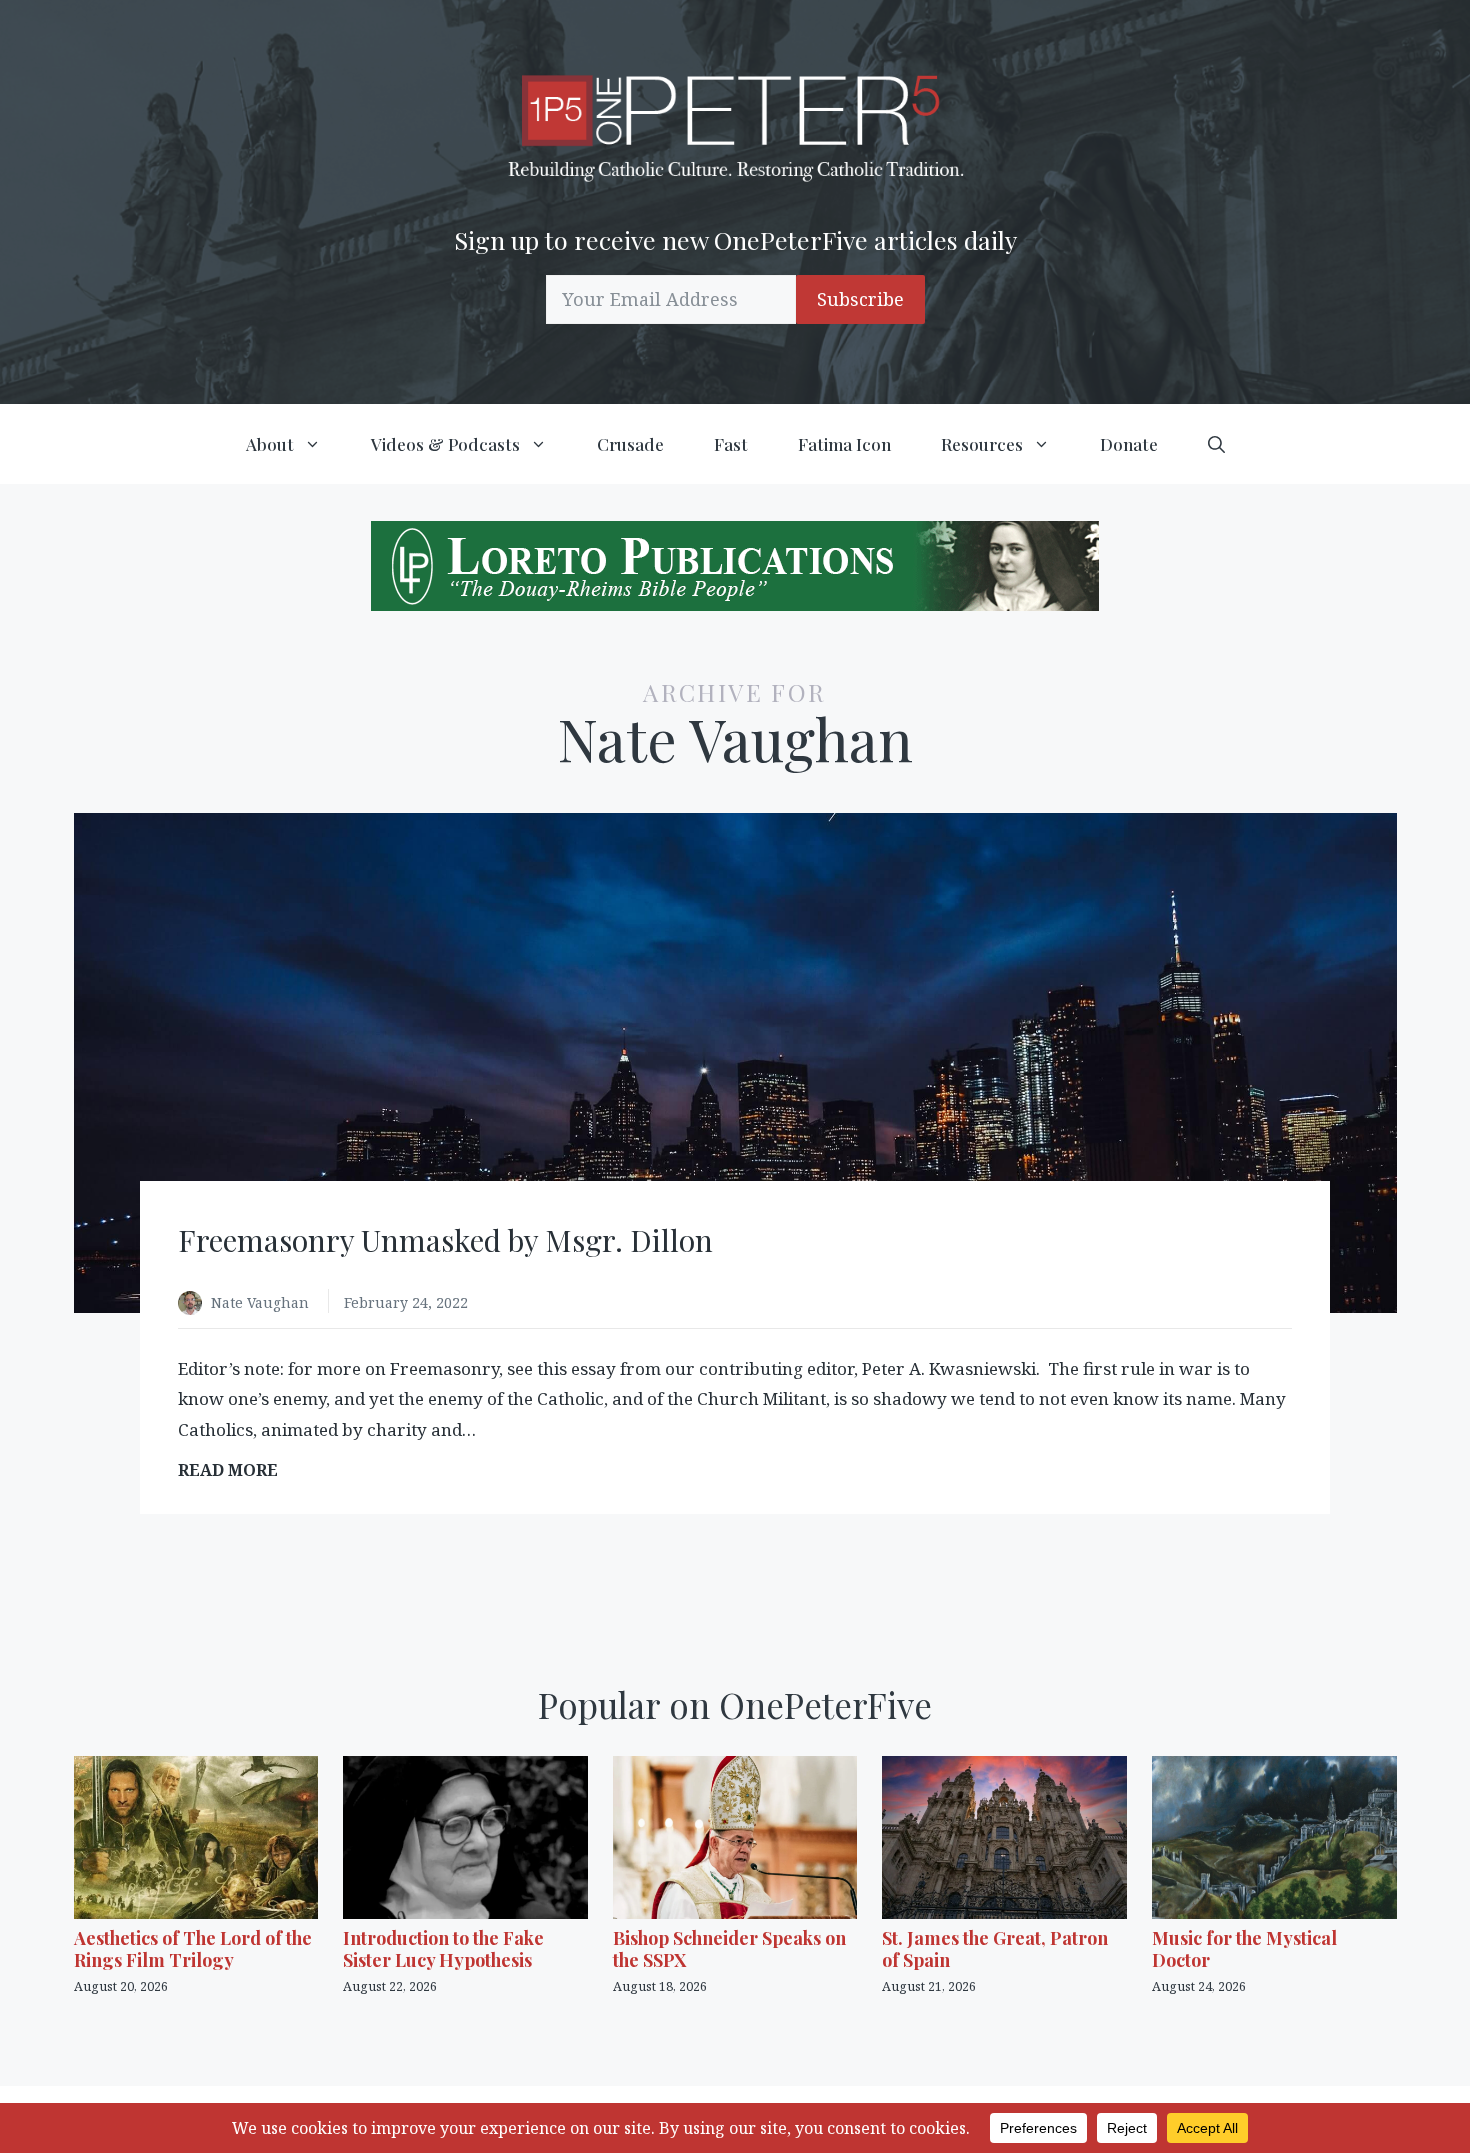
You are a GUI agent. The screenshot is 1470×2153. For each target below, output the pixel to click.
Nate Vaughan (262, 1302)
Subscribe (860, 299)
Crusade (630, 444)
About (270, 444)
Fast (731, 444)
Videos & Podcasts (445, 444)
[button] (1216, 444)
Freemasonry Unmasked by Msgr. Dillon (445, 1240)
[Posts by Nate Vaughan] (194, 1304)
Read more (234, 1470)
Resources (982, 444)
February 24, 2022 (406, 1302)
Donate (1129, 444)
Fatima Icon (844, 444)
